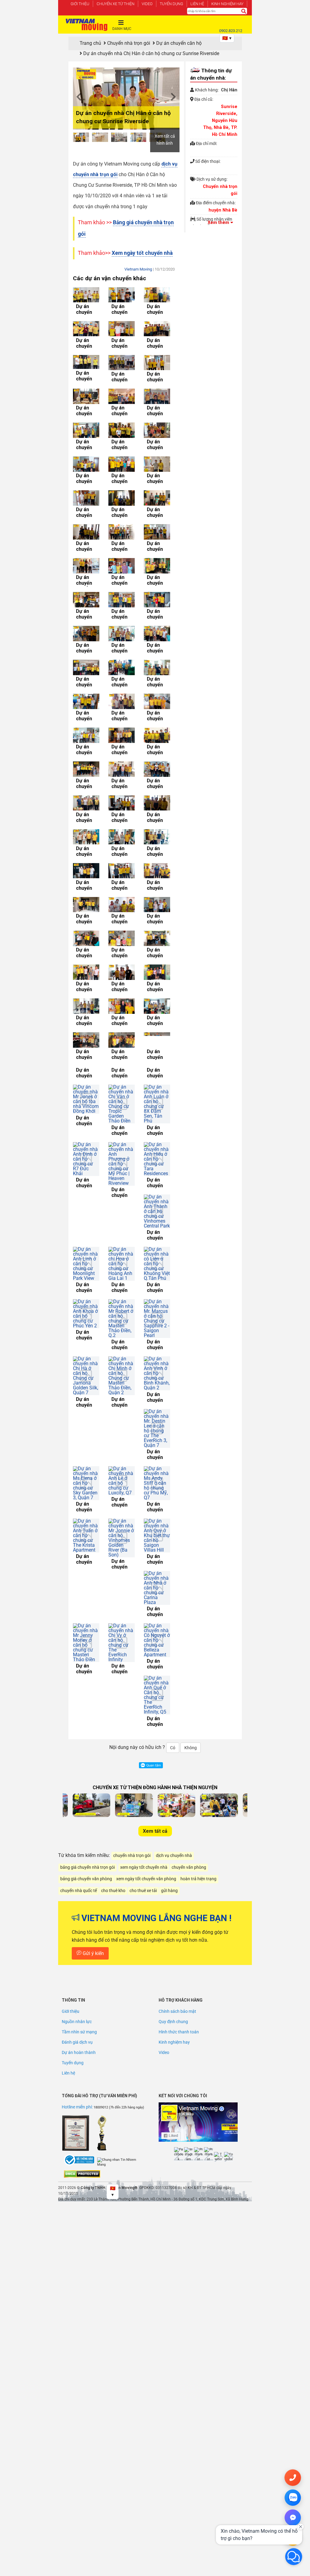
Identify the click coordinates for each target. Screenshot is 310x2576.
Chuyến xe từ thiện (115, 4)
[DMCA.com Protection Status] (82, 2027)
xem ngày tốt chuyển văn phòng (146, 1732)
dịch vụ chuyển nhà (174, 1709)
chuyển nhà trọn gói (132, 1709)
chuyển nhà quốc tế (79, 1744)
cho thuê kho (113, 1744)
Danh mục (122, 29)
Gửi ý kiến (93, 1807)
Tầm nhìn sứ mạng (79, 1885)
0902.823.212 (231, 31)
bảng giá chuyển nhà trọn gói (87, 1721)
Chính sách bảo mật (177, 1865)
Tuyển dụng (171, 4)
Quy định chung (173, 1875)
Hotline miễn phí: (78, 1960)
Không (191, 1601)
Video (147, 4)
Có (173, 1601)
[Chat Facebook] (293, 2518)
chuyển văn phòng (189, 1721)
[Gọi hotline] (293, 2478)
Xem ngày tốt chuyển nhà (142, 253)
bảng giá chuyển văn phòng (86, 1732)
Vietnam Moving (138, 269)
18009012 (101, 1961)
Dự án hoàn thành (79, 1906)
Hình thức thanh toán (179, 1885)
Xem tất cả (155, 1684)
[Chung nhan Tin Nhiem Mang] (120, 2016)
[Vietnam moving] (87, 25)
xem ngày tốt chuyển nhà (144, 1721)
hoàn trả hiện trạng (198, 1732)
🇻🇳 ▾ (227, 38)
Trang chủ (90, 43)
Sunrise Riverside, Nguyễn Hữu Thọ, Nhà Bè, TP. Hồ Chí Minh (220, 121)
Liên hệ (197, 4)
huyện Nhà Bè (223, 210)
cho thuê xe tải (143, 1744)
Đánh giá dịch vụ (77, 1895)
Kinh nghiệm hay (227, 4)
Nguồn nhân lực (77, 1875)
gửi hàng (169, 1744)
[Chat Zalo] (293, 2498)
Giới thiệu (80, 4)
